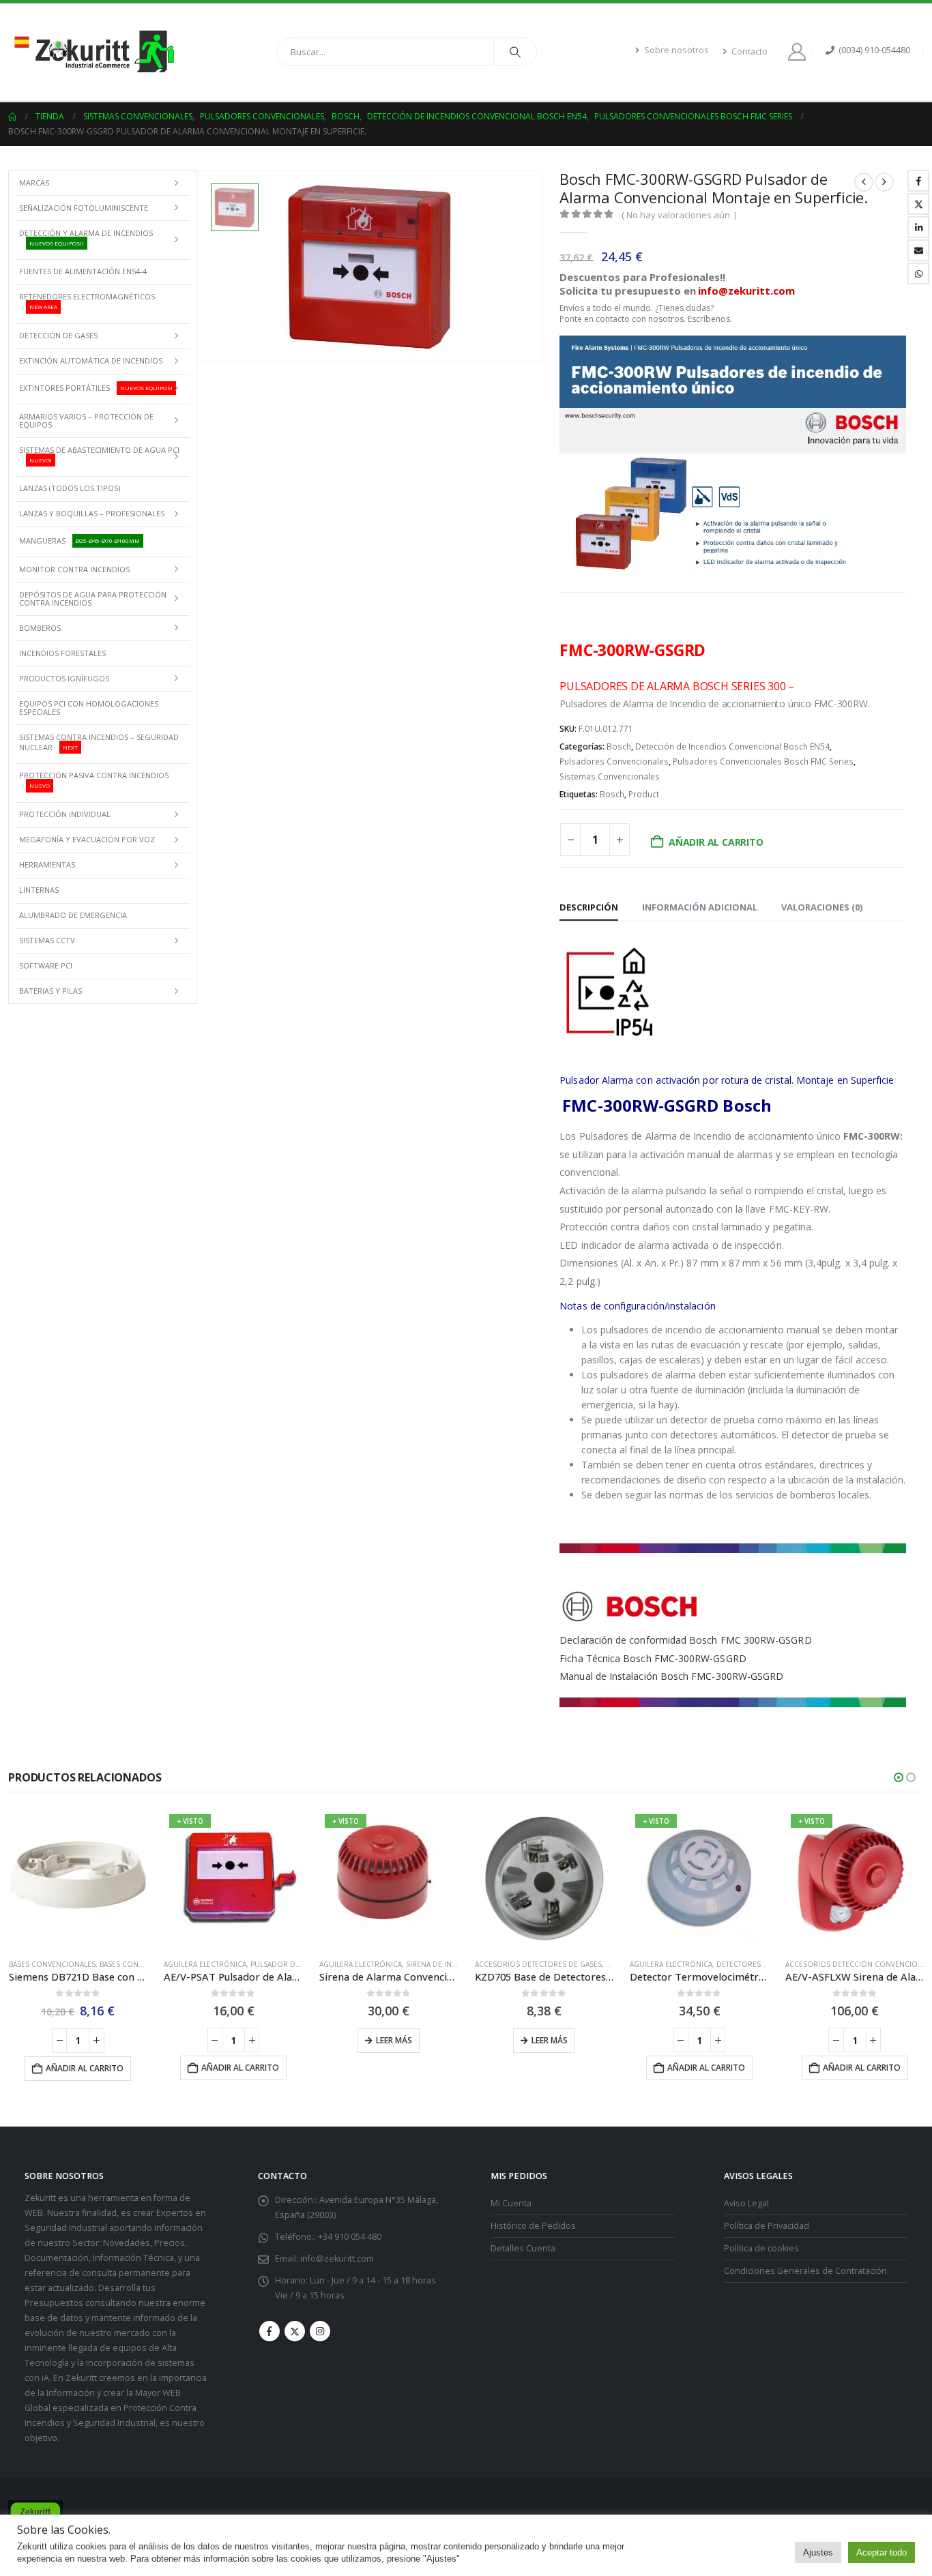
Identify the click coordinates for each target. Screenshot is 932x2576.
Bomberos (40, 628)
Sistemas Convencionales (610, 776)
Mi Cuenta (511, 2203)
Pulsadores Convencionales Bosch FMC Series (763, 761)
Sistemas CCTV (47, 940)
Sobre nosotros (676, 50)
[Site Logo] (93, 52)
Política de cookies (761, 2248)
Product (644, 794)
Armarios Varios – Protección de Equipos (86, 420)
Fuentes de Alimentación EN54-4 (83, 271)
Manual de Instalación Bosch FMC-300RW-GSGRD (671, 1676)
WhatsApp (918, 273)
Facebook (918, 181)
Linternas (39, 890)
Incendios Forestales (62, 653)
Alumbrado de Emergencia (73, 915)
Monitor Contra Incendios (74, 569)
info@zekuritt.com (337, 2259)
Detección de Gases (58, 335)
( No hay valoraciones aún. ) (679, 215)
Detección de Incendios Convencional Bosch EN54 (732, 746)
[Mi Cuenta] (799, 52)
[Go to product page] (78, 1878)
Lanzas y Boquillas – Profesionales (92, 513)
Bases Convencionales (52, 1964)
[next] (884, 182)
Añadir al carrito (716, 842)
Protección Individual (65, 814)
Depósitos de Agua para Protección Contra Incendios (93, 598)
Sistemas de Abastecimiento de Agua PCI (99, 454)
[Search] (515, 52)
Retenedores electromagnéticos (87, 301)
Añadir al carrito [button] (85, 2068)
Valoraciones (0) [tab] (822, 907)
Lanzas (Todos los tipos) (70, 488)
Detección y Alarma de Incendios (86, 237)
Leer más (394, 2040)
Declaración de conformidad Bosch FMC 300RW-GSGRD (685, 1640)
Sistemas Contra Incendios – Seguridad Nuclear (99, 742)
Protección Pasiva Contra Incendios (94, 780)
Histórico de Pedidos (533, 2226)
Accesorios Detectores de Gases (538, 1964)
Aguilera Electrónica (205, 1964)
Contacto (749, 51)
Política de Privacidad (767, 2226)
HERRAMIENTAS (47, 864)
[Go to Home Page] (12, 117)
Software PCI (46, 965)
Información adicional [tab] (700, 907)
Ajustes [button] (818, 2552)
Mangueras (79, 541)
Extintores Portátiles (96, 388)
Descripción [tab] (589, 907)
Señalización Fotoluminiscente (84, 208)
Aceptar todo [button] (882, 2552)
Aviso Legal (746, 2203)
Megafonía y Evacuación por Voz (87, 839)
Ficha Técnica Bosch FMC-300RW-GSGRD (653, 1658)
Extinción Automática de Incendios (91, 360)
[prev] (864, 182)
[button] (899, 1777)
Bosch (619, 746)
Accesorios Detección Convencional (858, 1964)
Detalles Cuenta (523, 2248)
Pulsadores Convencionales (614, 761)
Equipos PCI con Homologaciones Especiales (89, 708)
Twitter (918, 204)
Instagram (320, 2331)
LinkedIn (918, 227)
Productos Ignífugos (64, 678)
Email (918, 250)
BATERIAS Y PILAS (50, 991)
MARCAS (34, 182)
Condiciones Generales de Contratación (805, 2271)
